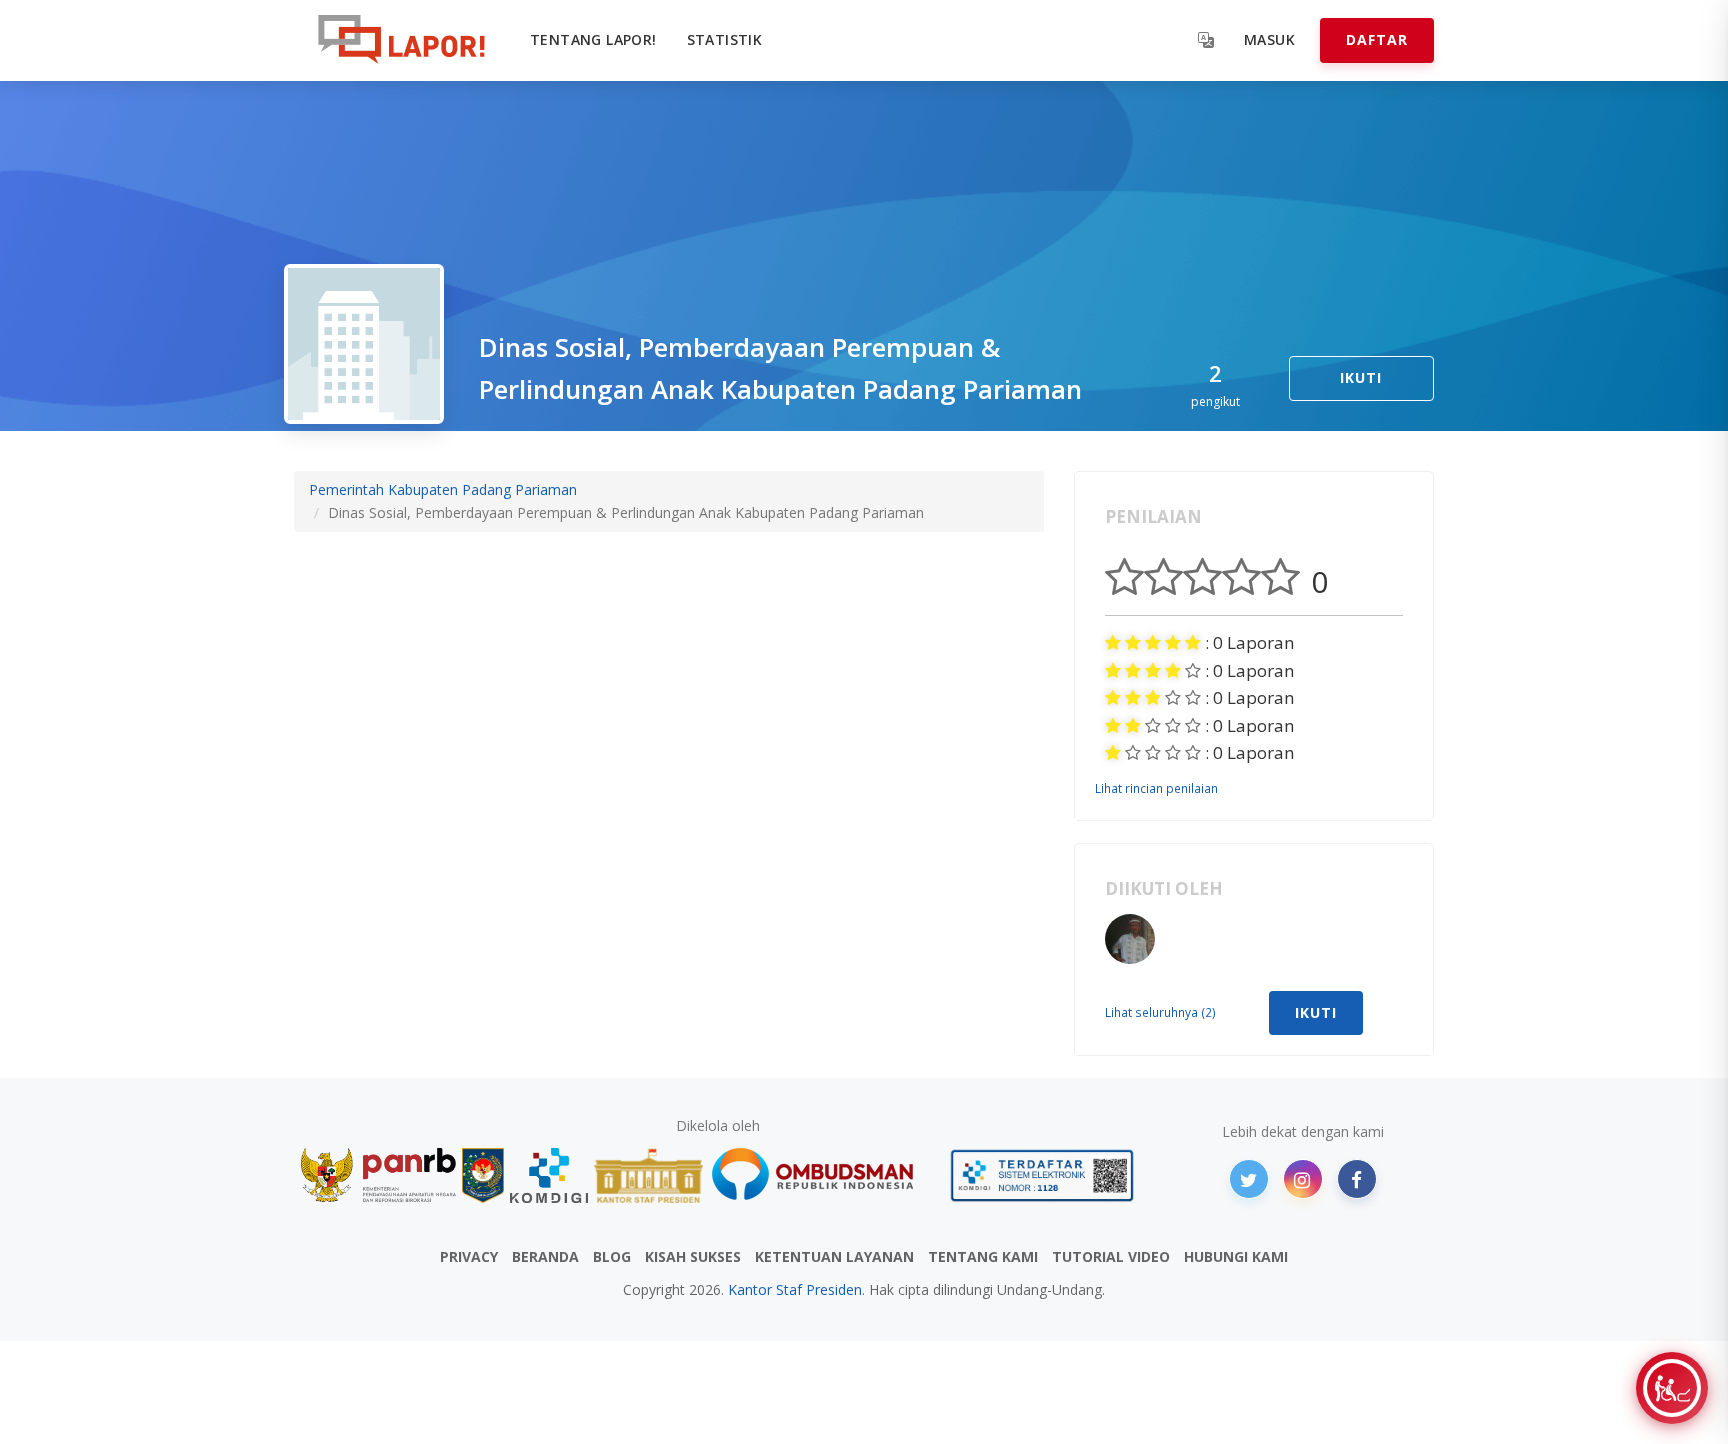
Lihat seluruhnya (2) (1160, 1012)
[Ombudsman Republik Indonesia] (824, 1175)
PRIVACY (469, 1256)
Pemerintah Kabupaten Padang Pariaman (443, 489)
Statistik (725, 39)
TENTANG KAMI (983, 1256)
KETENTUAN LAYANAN (834, 1256)
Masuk (1269, 39)
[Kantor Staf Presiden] (648, 1175)
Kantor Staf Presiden (795, 1289)
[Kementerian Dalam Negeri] (483, 1175)
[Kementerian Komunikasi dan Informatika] (549, 1175)
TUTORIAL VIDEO (1111, 1256)
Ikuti (1361, 377)
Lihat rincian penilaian (1156, 788)
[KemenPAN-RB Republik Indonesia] (378, 1175)
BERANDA (545, 1256)
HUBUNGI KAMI (1236, 1256)
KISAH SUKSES (693, 1256)
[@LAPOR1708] (1249, 1179)
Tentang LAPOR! (593, 39)
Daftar (1377, 39)
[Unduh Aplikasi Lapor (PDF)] (1042, 1175)
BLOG (612, 1256)
